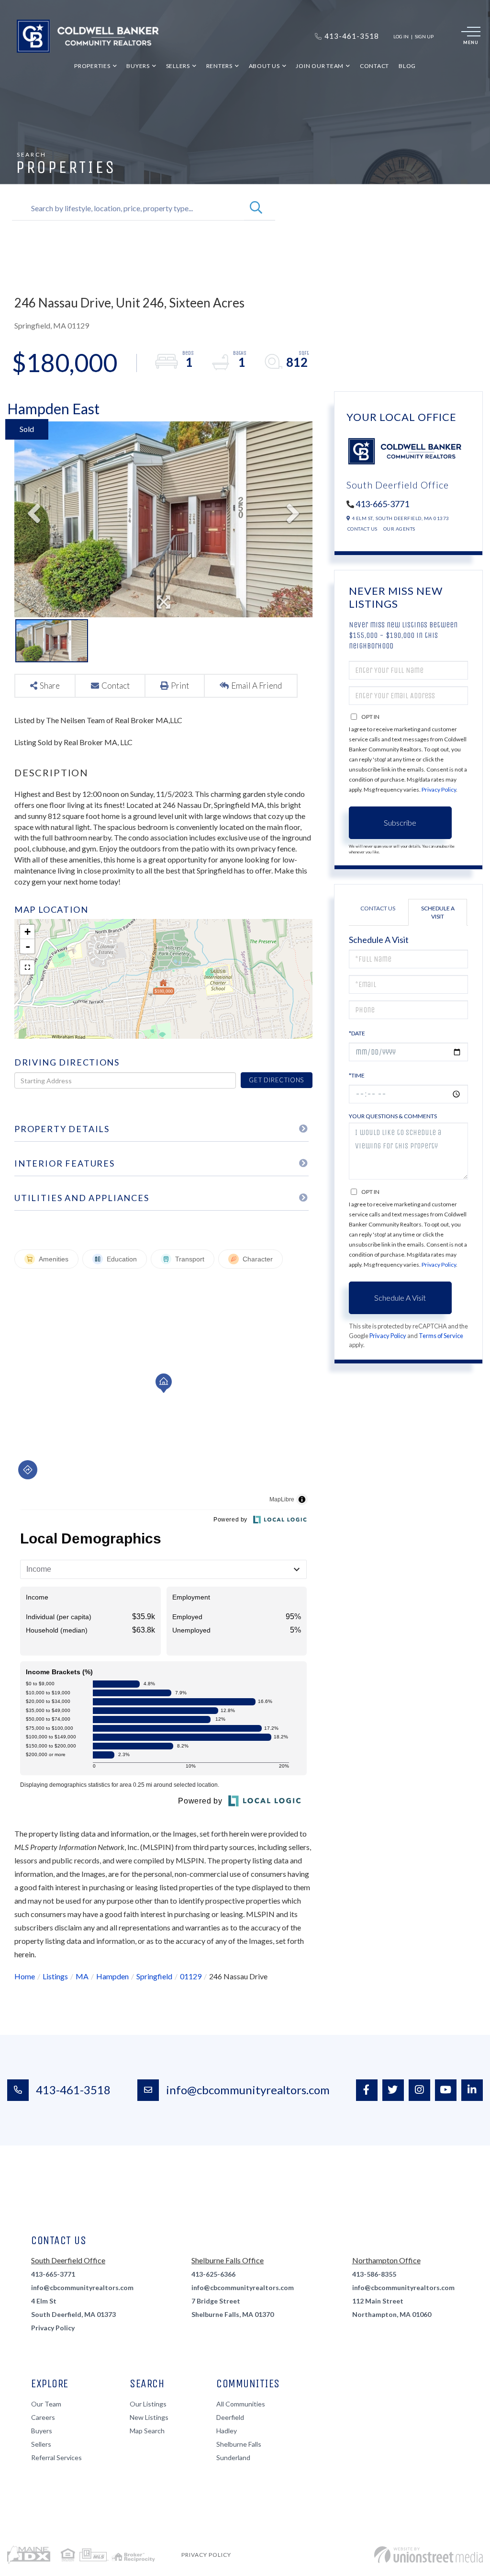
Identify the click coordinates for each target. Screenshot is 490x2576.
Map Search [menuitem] (147, 2431)
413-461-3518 (73, 2090)
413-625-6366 (213, 2274)
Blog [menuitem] (407, 66)
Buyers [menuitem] (138, 66)
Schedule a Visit (438, 912)
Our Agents (399, 529)
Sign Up (424, 36)
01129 (191, 1976)
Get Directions (276, 1080)
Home (25, 1976)
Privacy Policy (439, 789)
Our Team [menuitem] (46, 2404)
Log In (401, 36)
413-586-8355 (374, 2274)
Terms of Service (441, 1336)
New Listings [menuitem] (149, 2417)
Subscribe (400, 823)
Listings (55, 1976)
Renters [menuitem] (219, 66)
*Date (357, 1033)
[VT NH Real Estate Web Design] (429, 2555)
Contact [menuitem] (374, 66)
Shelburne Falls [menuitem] (239, 2444)
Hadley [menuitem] (227, 2431)
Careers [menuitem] (43, 2417)
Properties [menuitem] (92, 66)
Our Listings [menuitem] (148, 2404)
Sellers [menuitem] (178, 66)
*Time (357, 1075)
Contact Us (362, 529)
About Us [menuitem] (264, 66)
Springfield (154, 1976)
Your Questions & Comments (393, 1116)
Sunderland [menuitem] (233, 2457)
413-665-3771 (382, 504)
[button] (256, 208)
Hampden (112, 1976)
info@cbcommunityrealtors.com (248, 2090)
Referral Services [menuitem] (56, 2457)
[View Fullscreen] (27, 967)
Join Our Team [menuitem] (320, 66)
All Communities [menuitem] (241, 2404)
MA (82, 1976)
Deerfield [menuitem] (230, 2417)
